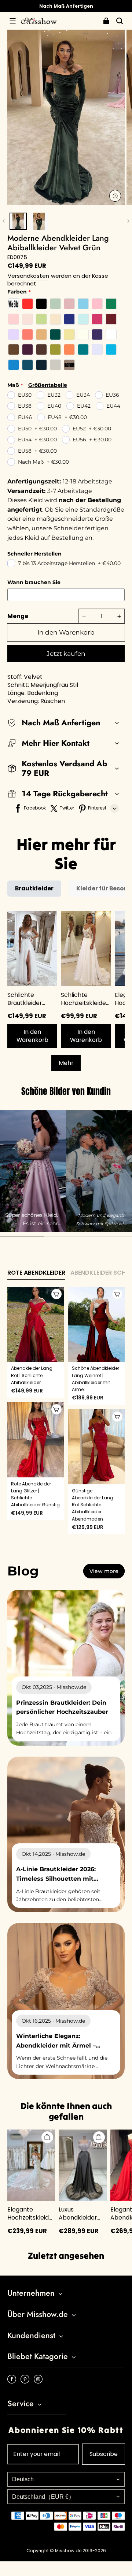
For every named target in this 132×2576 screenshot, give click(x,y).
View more (104, 1571)
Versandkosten (28, 276)
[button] (12, 21)
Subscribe (104, 2454)
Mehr (66, 1063)
